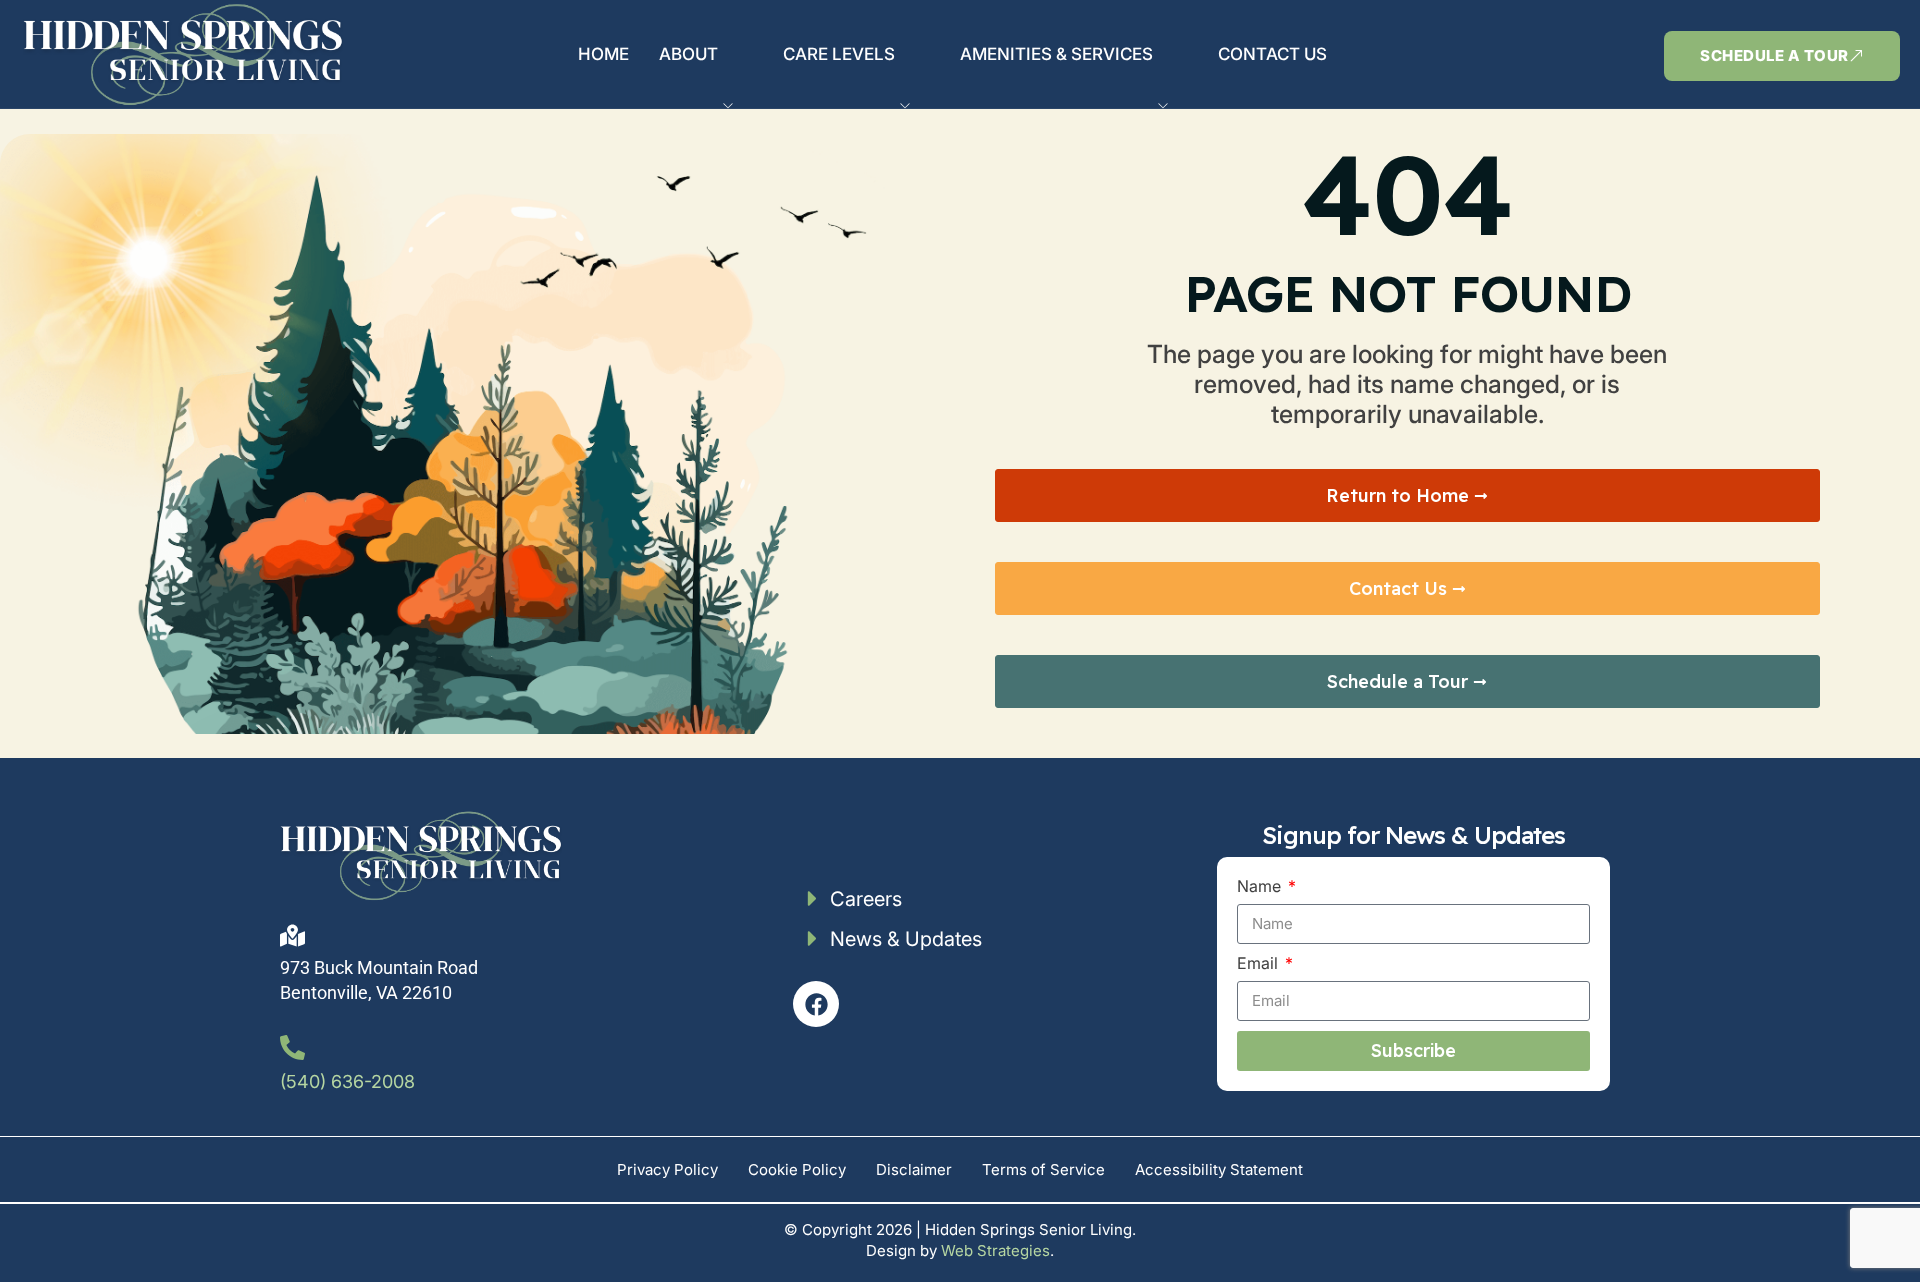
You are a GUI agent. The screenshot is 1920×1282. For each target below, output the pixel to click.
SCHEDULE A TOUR (1774, 55)
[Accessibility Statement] (1219, 1169)
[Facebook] (816, 1004)
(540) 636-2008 (347, 1081)
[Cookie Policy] (797, 1169)
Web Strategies (995, 1250)
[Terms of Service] (1043, 1169)
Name (1261, 886)
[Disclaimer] (914, 1169)
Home (603, 54)
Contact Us (1272, 54)
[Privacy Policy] (667, 1169)
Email (1259, 963)
